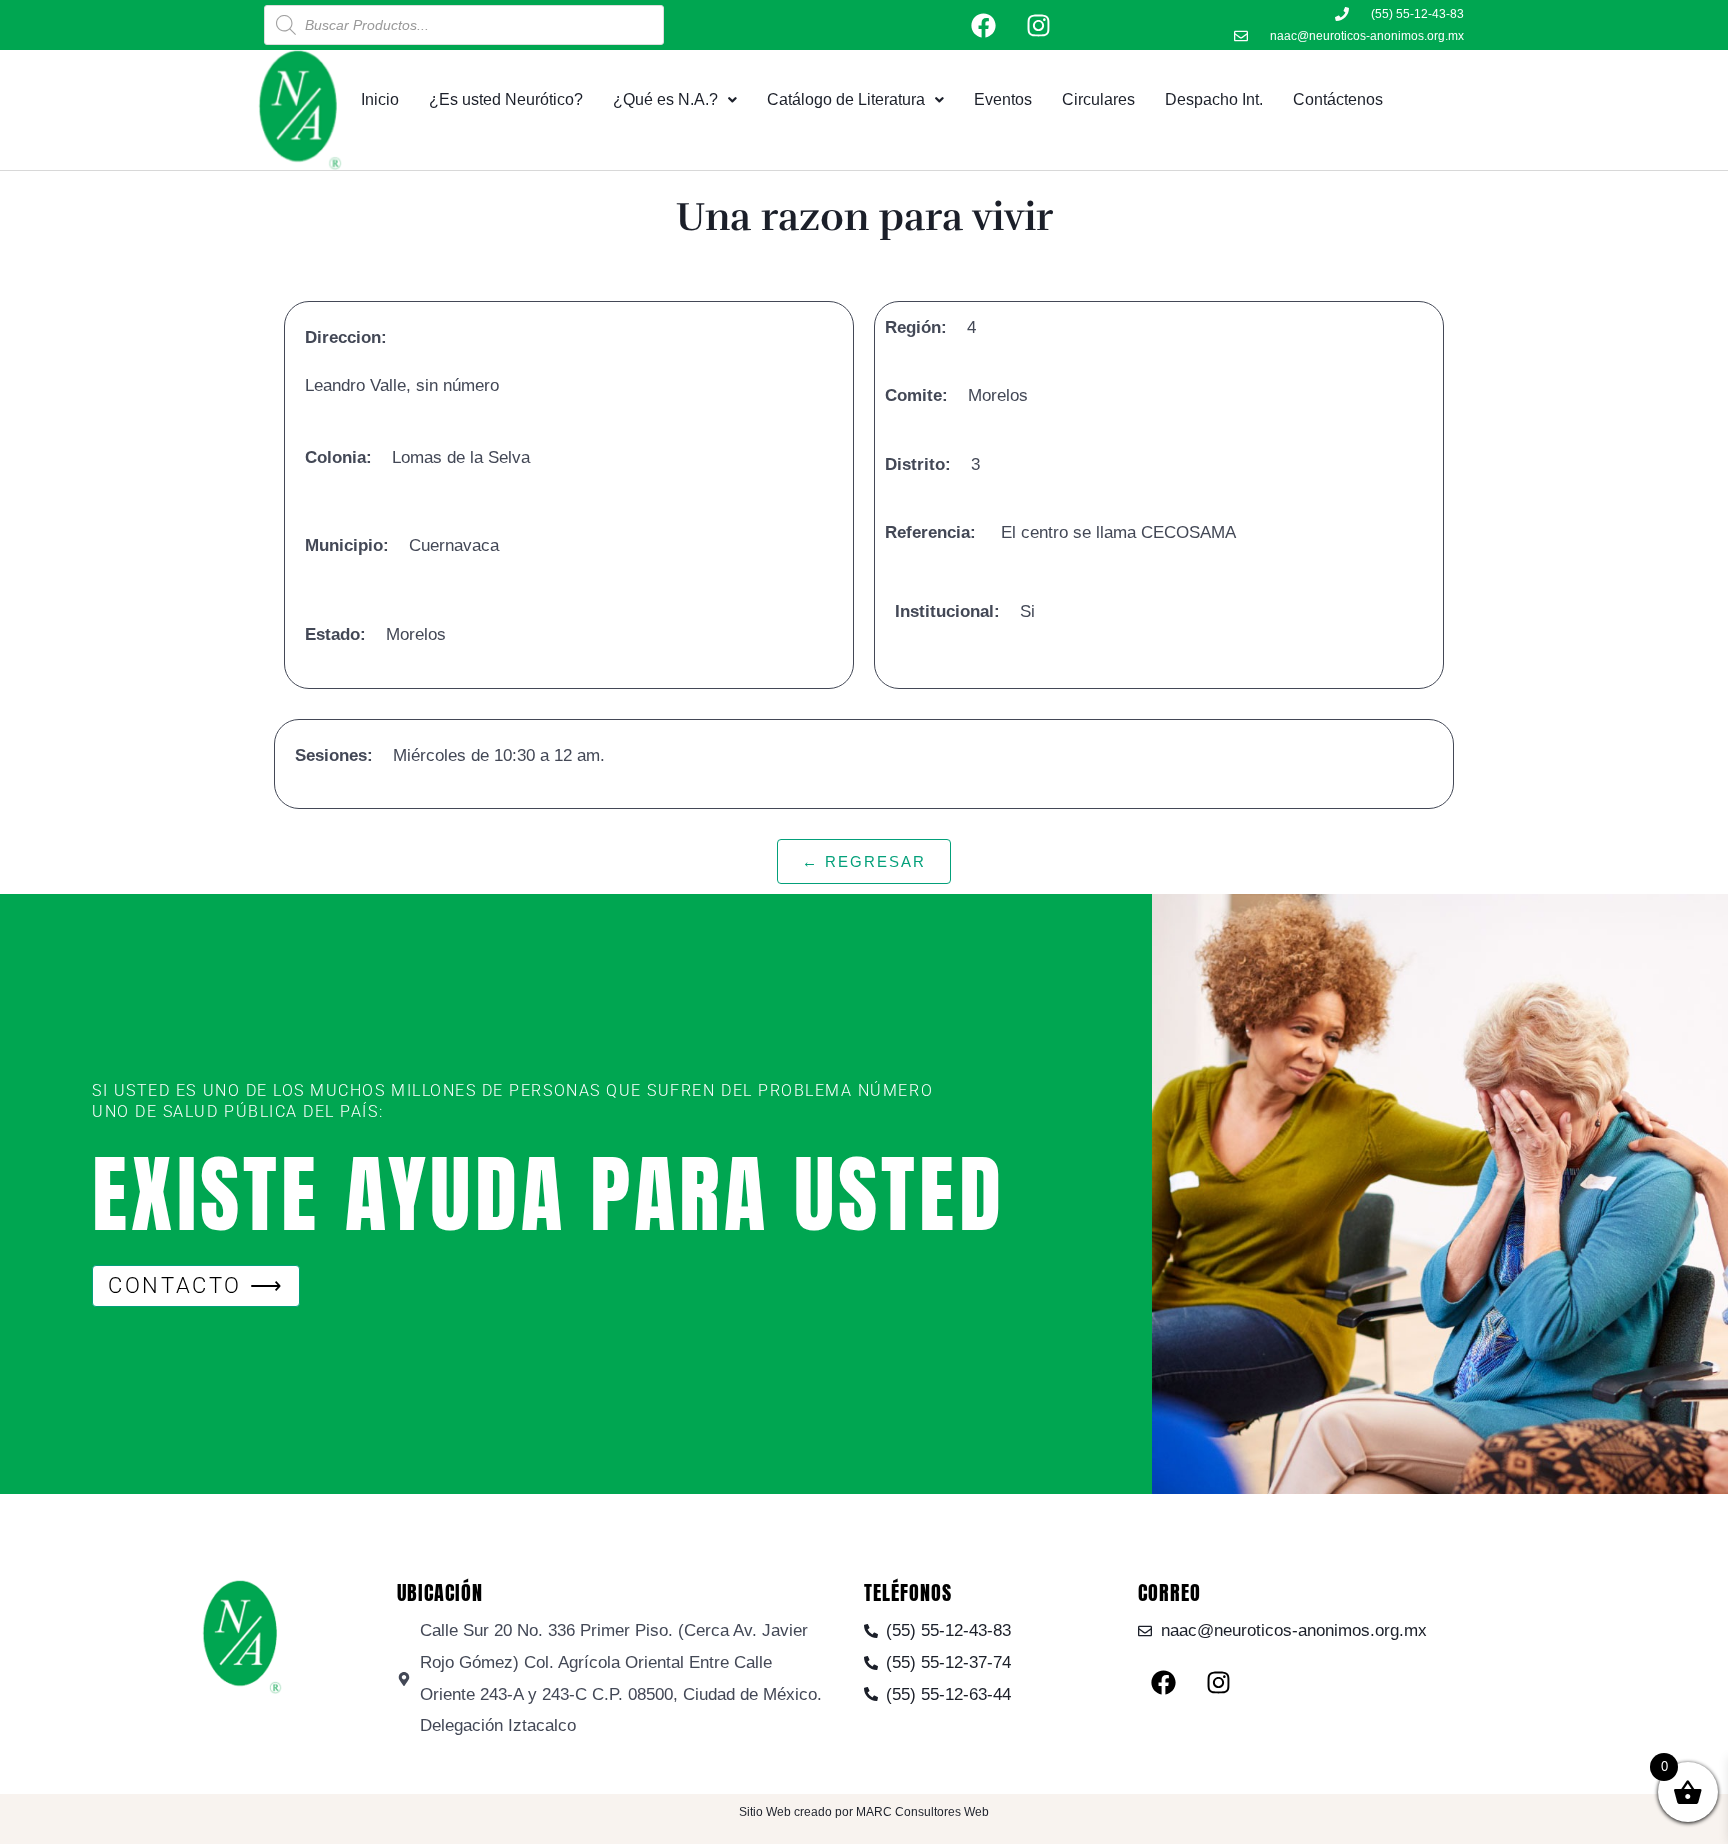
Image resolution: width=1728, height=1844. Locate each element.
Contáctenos (1338, 99)
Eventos (1003, 99)
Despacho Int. (1214, 99)
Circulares (1098, 99)
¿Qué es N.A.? (665, 99)
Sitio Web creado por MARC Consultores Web (864, 1812)
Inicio (380, 99)
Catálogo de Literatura (846, 99)
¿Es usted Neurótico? (506, 99)
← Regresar (864, 861)
